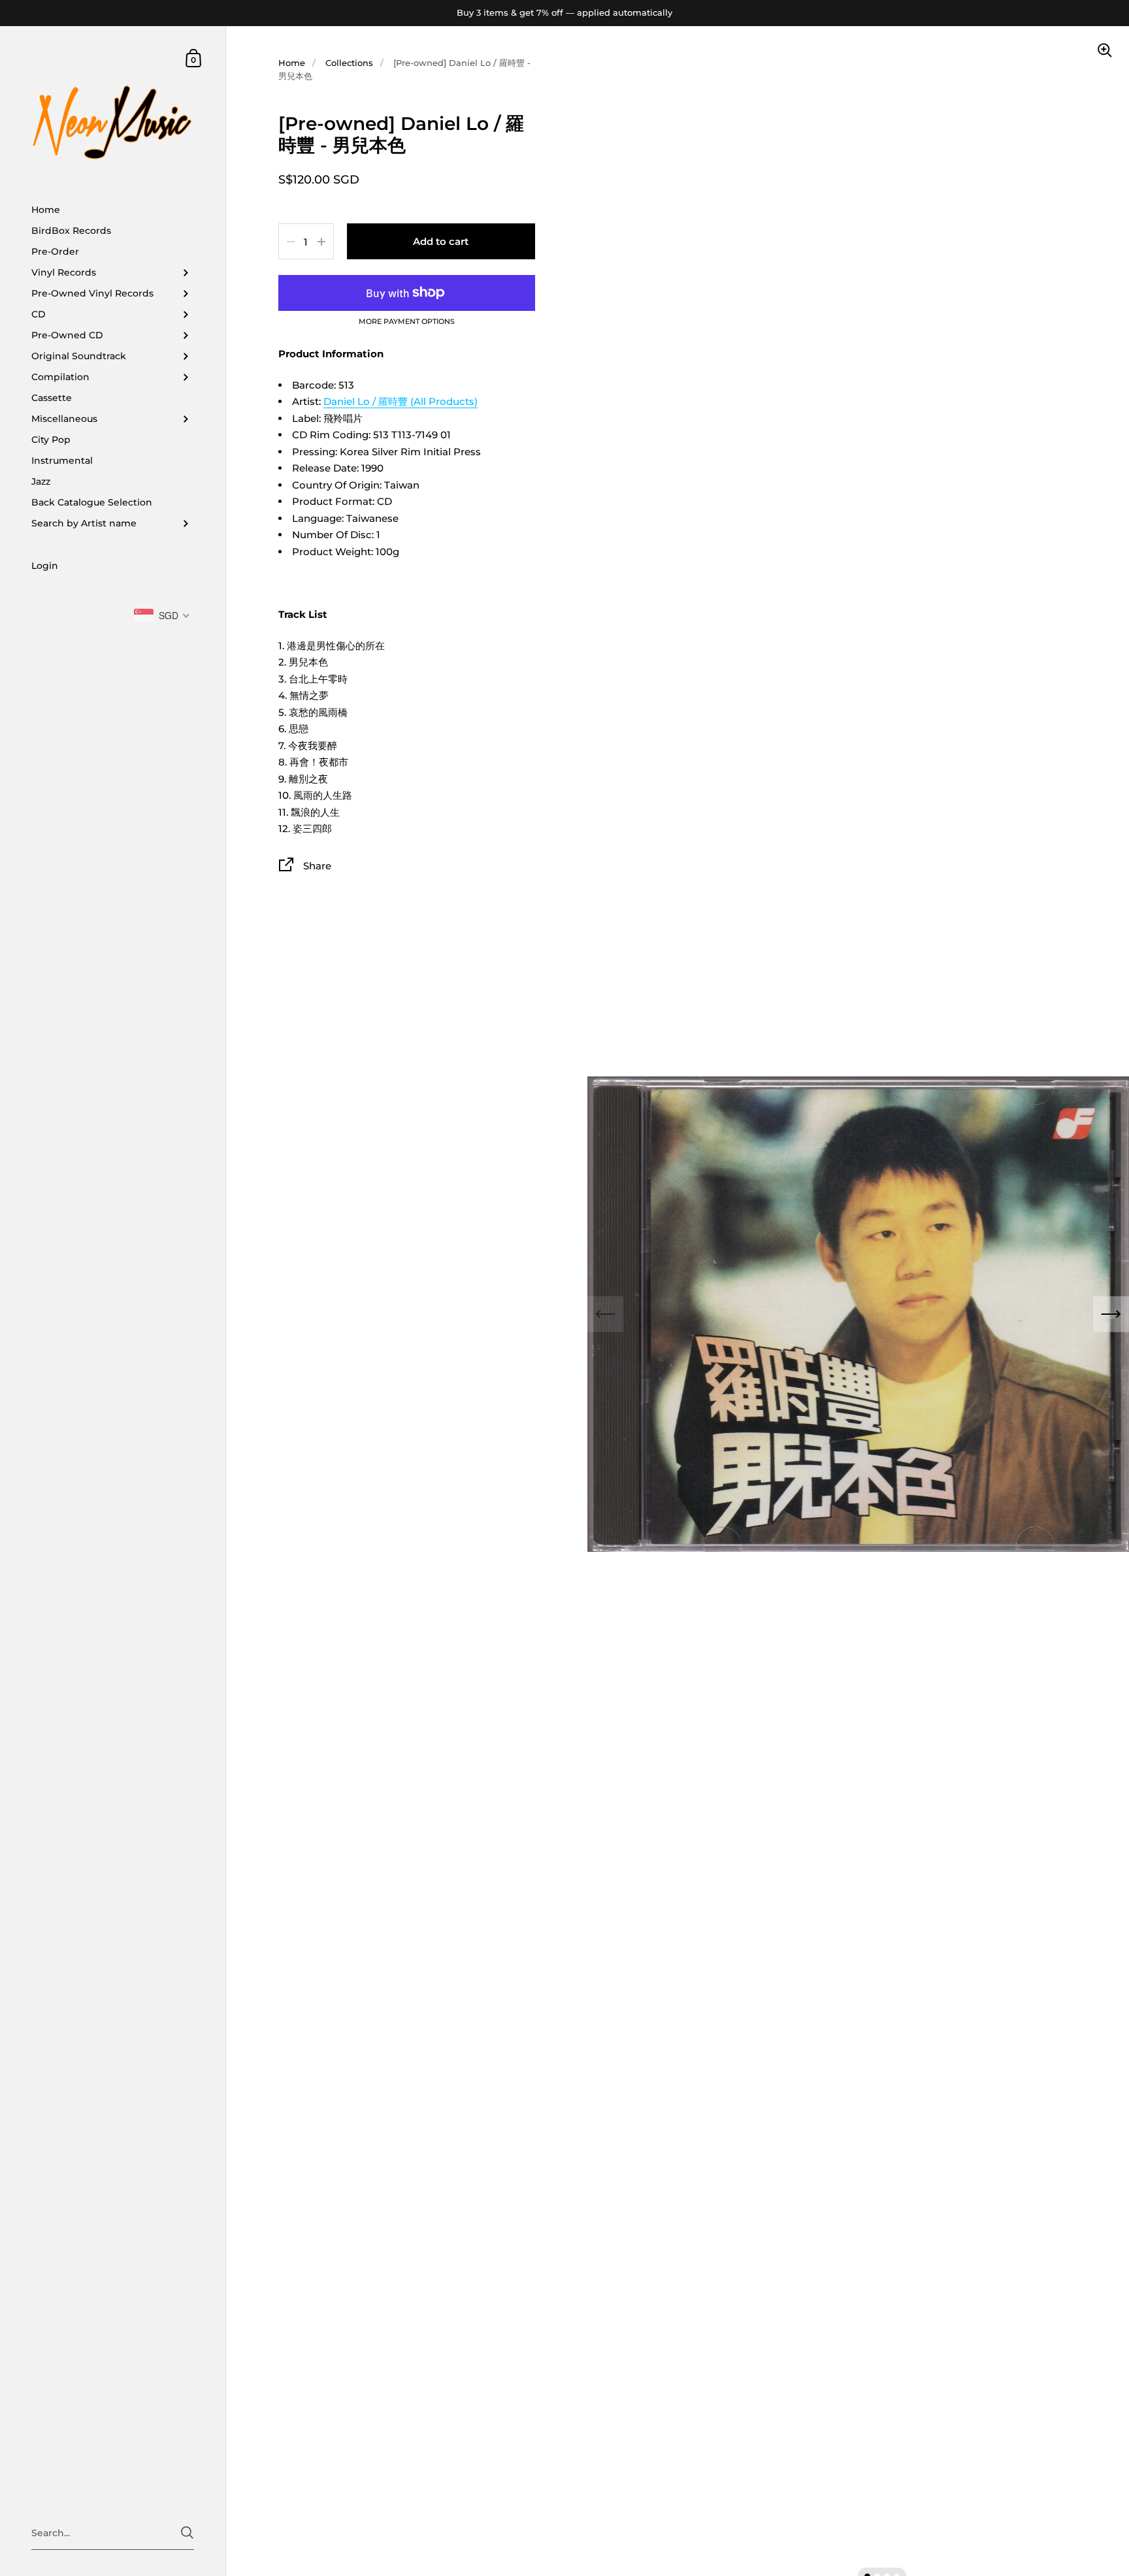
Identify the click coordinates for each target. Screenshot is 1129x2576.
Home (292, 63)
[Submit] (187, 2533)
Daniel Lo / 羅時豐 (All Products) (401, 401)
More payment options (407, 322)
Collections (349, 63)
